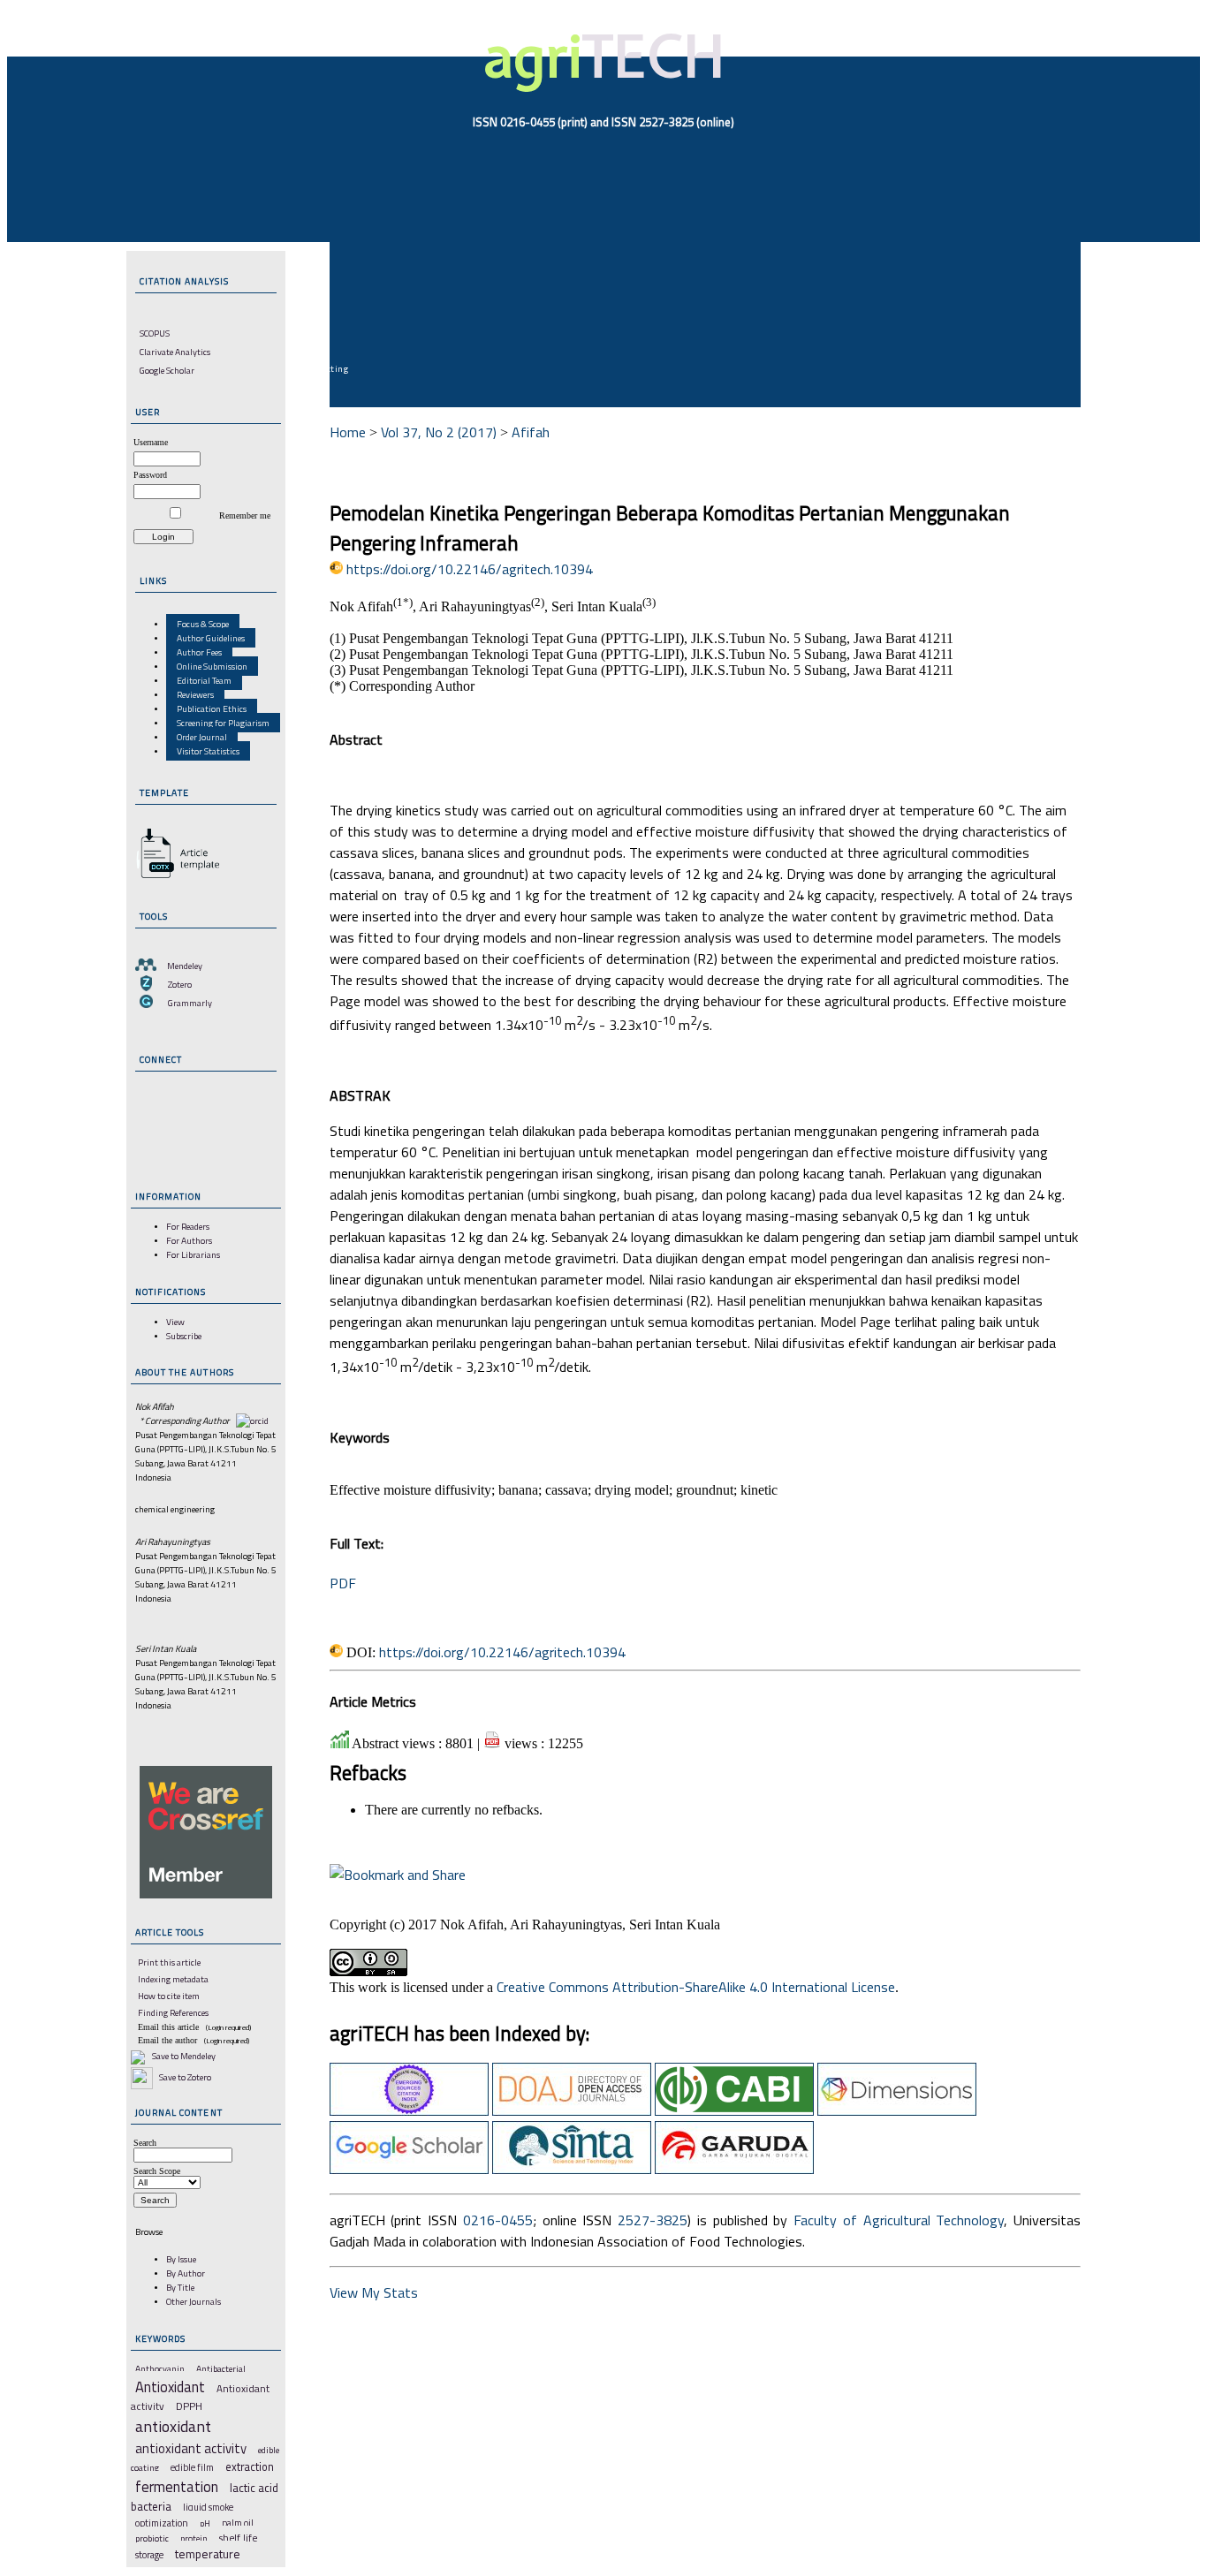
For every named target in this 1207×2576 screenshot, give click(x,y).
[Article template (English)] (175, 878)
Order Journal (202, 737)
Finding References (173, 2012)
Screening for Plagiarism (223, 723)
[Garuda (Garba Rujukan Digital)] (734, 2169)
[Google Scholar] (409, 2169)
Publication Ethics (212, 708)
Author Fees (199, 652)
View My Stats (374, 2292)
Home (348, 432)
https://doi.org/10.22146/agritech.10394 (470, 569)
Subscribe (184, 1336)
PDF (343, 1583)
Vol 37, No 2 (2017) (439, 432)
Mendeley (185, 966)
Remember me (245, 515)
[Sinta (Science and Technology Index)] (572, 2169)
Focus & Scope (203, 624)
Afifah (531, 432)
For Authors (189, 1240)
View (175, 1322)
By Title (180, 2287)
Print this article (169, 1962)
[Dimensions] (897, 2110)
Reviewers (195, 694)
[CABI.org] (734, 2110)
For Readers (188, 1226)
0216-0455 (498, 2220)
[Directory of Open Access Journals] (572, 2110)
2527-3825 (653, 2220)
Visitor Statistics (208, 751)
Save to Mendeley (184, 2056)
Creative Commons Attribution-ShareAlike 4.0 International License (696, 1987)
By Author (186, 2273)
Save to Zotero (184, 2077)
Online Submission (212, 666)
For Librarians (193, 1254)
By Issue (181, 2259)
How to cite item (169, 1996)
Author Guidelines (211, 638)
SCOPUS (155, 333)
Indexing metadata (173, 1979)
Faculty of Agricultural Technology (899, 2220)
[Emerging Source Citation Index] (409, 2110)
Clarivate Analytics (175, 352)
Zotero (180, 984)
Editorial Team (204, 680)
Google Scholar (167, 370)
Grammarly (190, 1003)
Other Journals (194, 2301)
